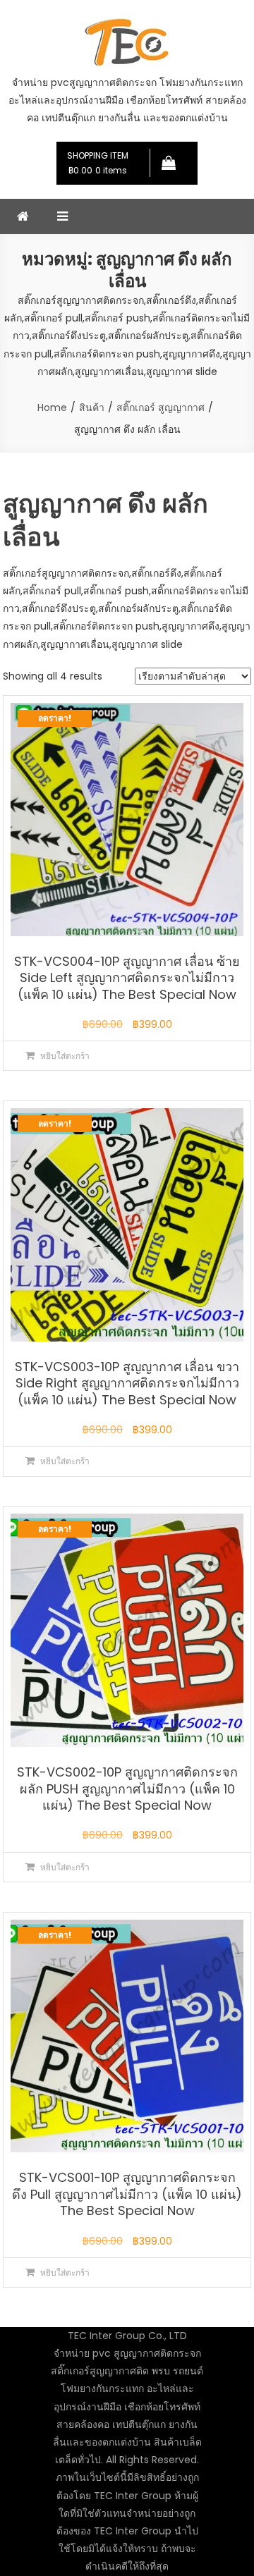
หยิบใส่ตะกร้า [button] (65, 1056)
